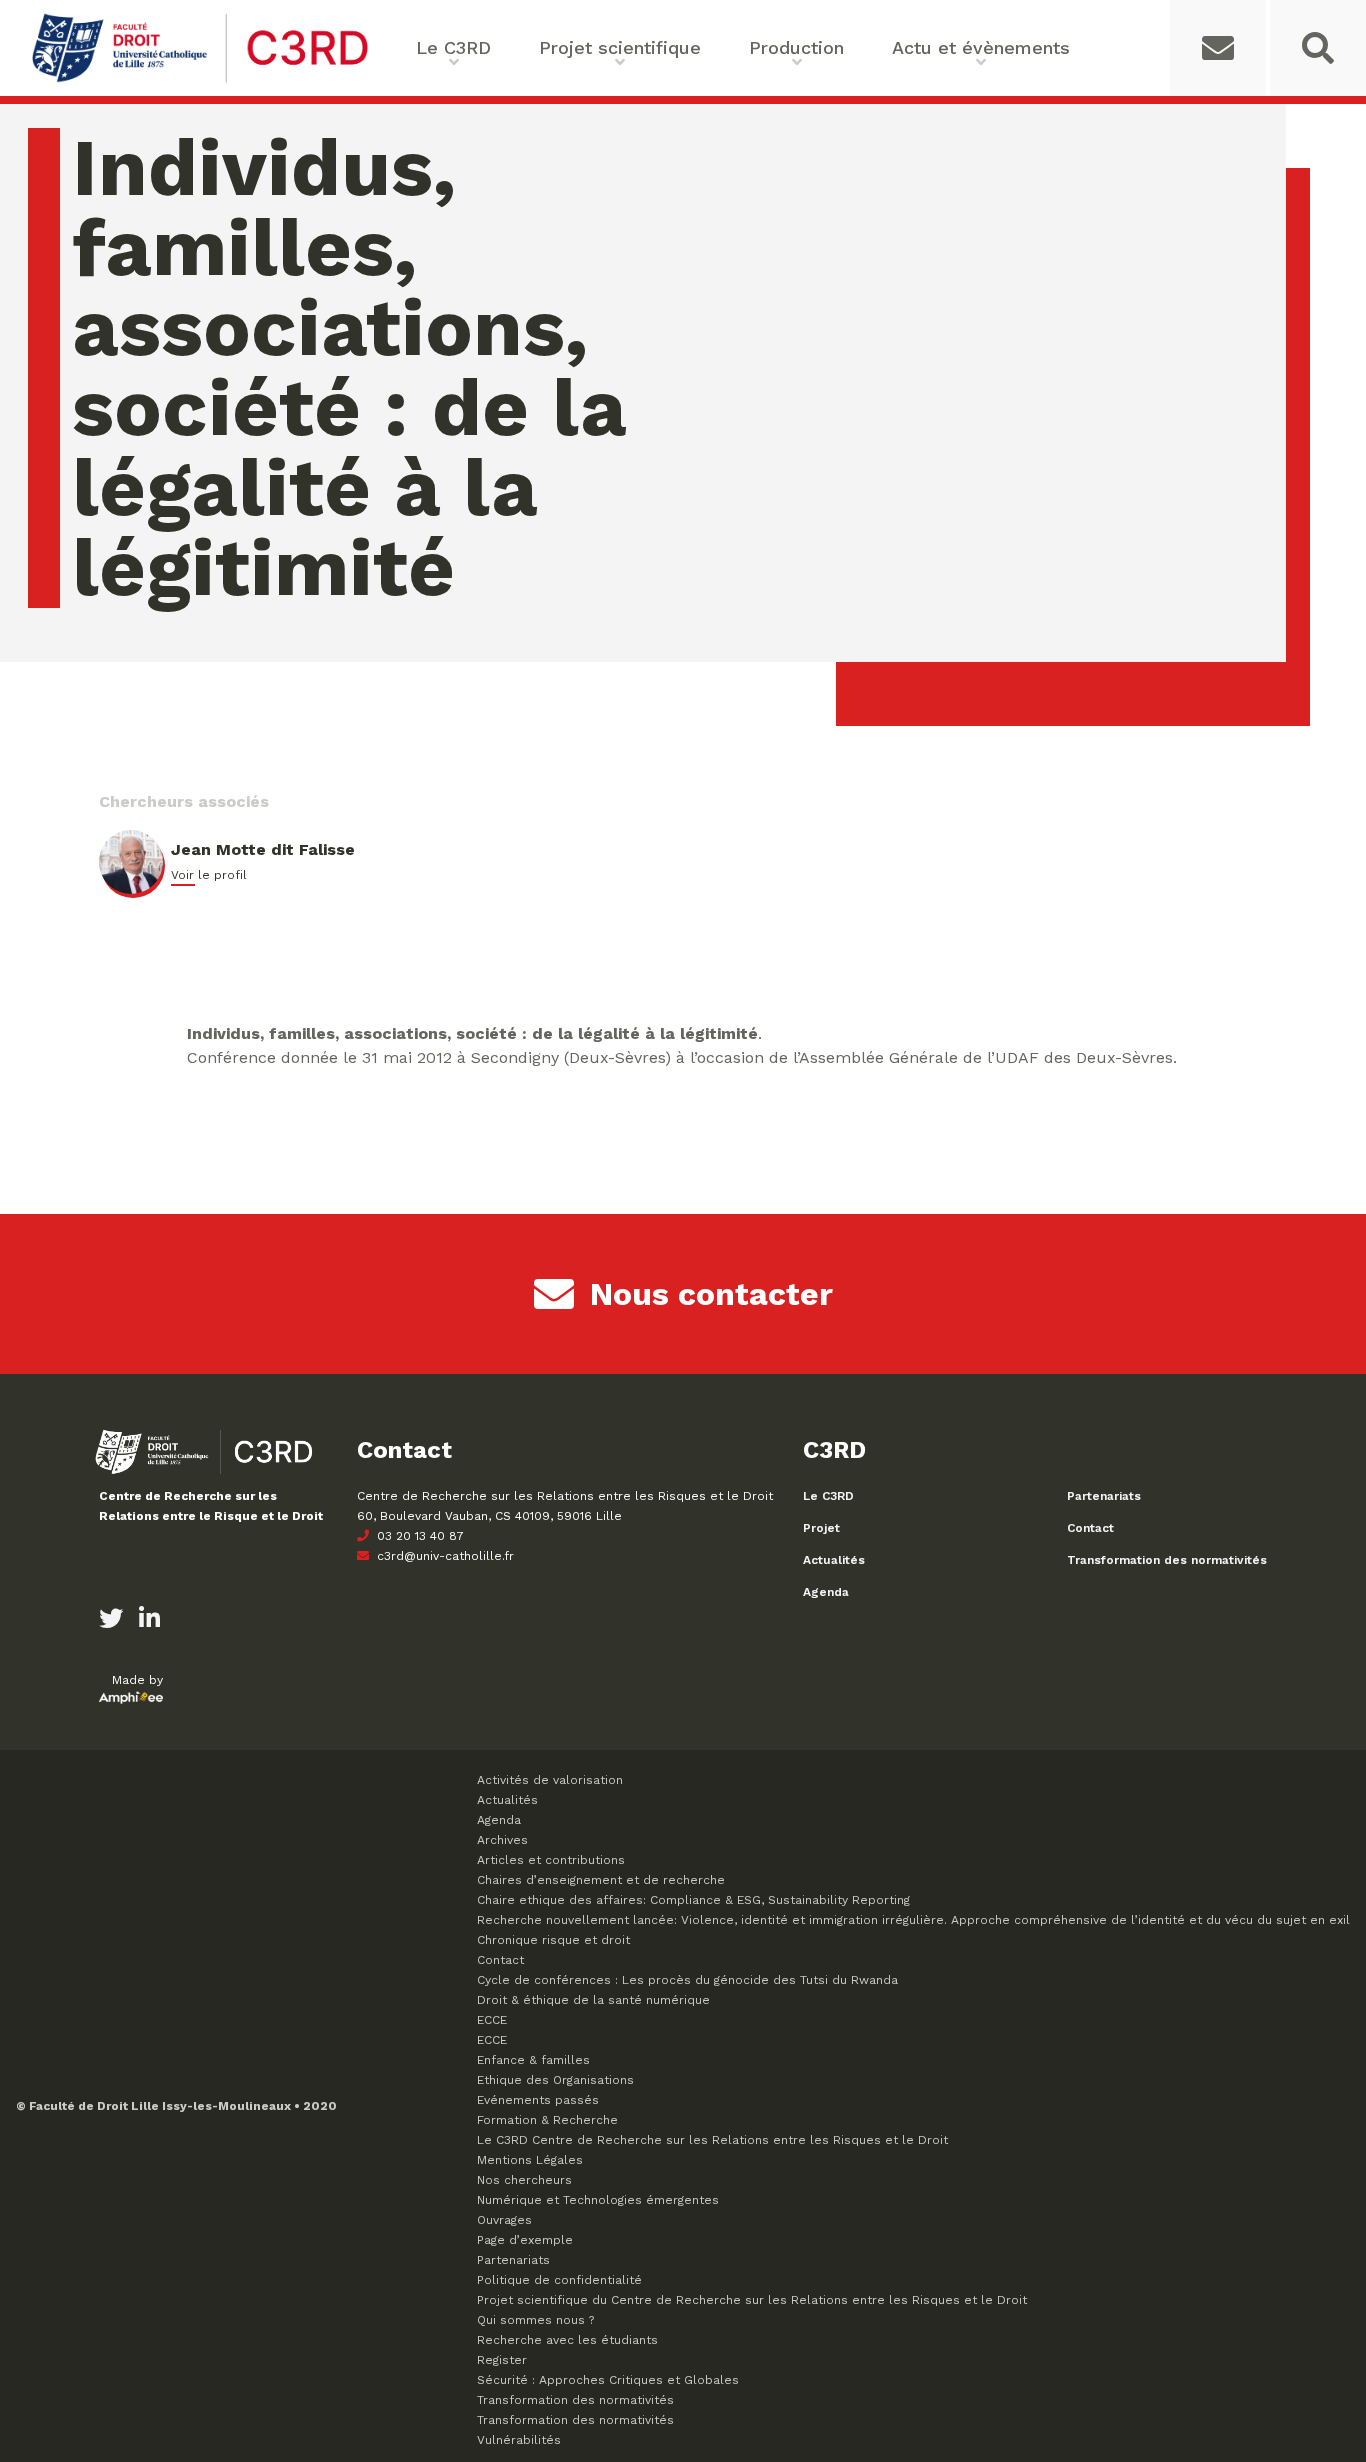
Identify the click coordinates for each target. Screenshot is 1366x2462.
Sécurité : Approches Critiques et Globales (608, 2380)
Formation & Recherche (547, 2120)
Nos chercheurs (524, 2180)
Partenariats (1104, 1496)
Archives (502, 1840)
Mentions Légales (530, 2160)
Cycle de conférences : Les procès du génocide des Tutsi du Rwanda (687, 1980)
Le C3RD (828, 1496)
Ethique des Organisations (555, 2080)
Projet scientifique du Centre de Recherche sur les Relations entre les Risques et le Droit (752, 2300)
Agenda (826, 1592)
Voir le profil (209, 875)
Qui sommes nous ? (535, 2320)
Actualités (834, 1560)
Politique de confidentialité (559, 2280)
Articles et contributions (551, 1860)
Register (502, 2360)
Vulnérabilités (519, 2440)
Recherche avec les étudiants (567, 2340)
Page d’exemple (525, 2240)
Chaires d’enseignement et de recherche (601, 1880)
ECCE (492, 2020)
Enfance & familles (533, 2060)
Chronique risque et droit (553, 1940)
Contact (1090, 1528)
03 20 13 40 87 (418, 1536)
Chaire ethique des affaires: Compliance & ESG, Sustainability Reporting (693, 1900)
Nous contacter (711, 1294)
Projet (821, 1528)
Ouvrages (504, 2220)
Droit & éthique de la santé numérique (593, 2000)
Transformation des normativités (1167, 1560)
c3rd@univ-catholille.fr (443, 1556)
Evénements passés (538, 2100)
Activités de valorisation (550, 1780)
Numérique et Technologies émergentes (598, 2200)
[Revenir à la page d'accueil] (200, 80)
